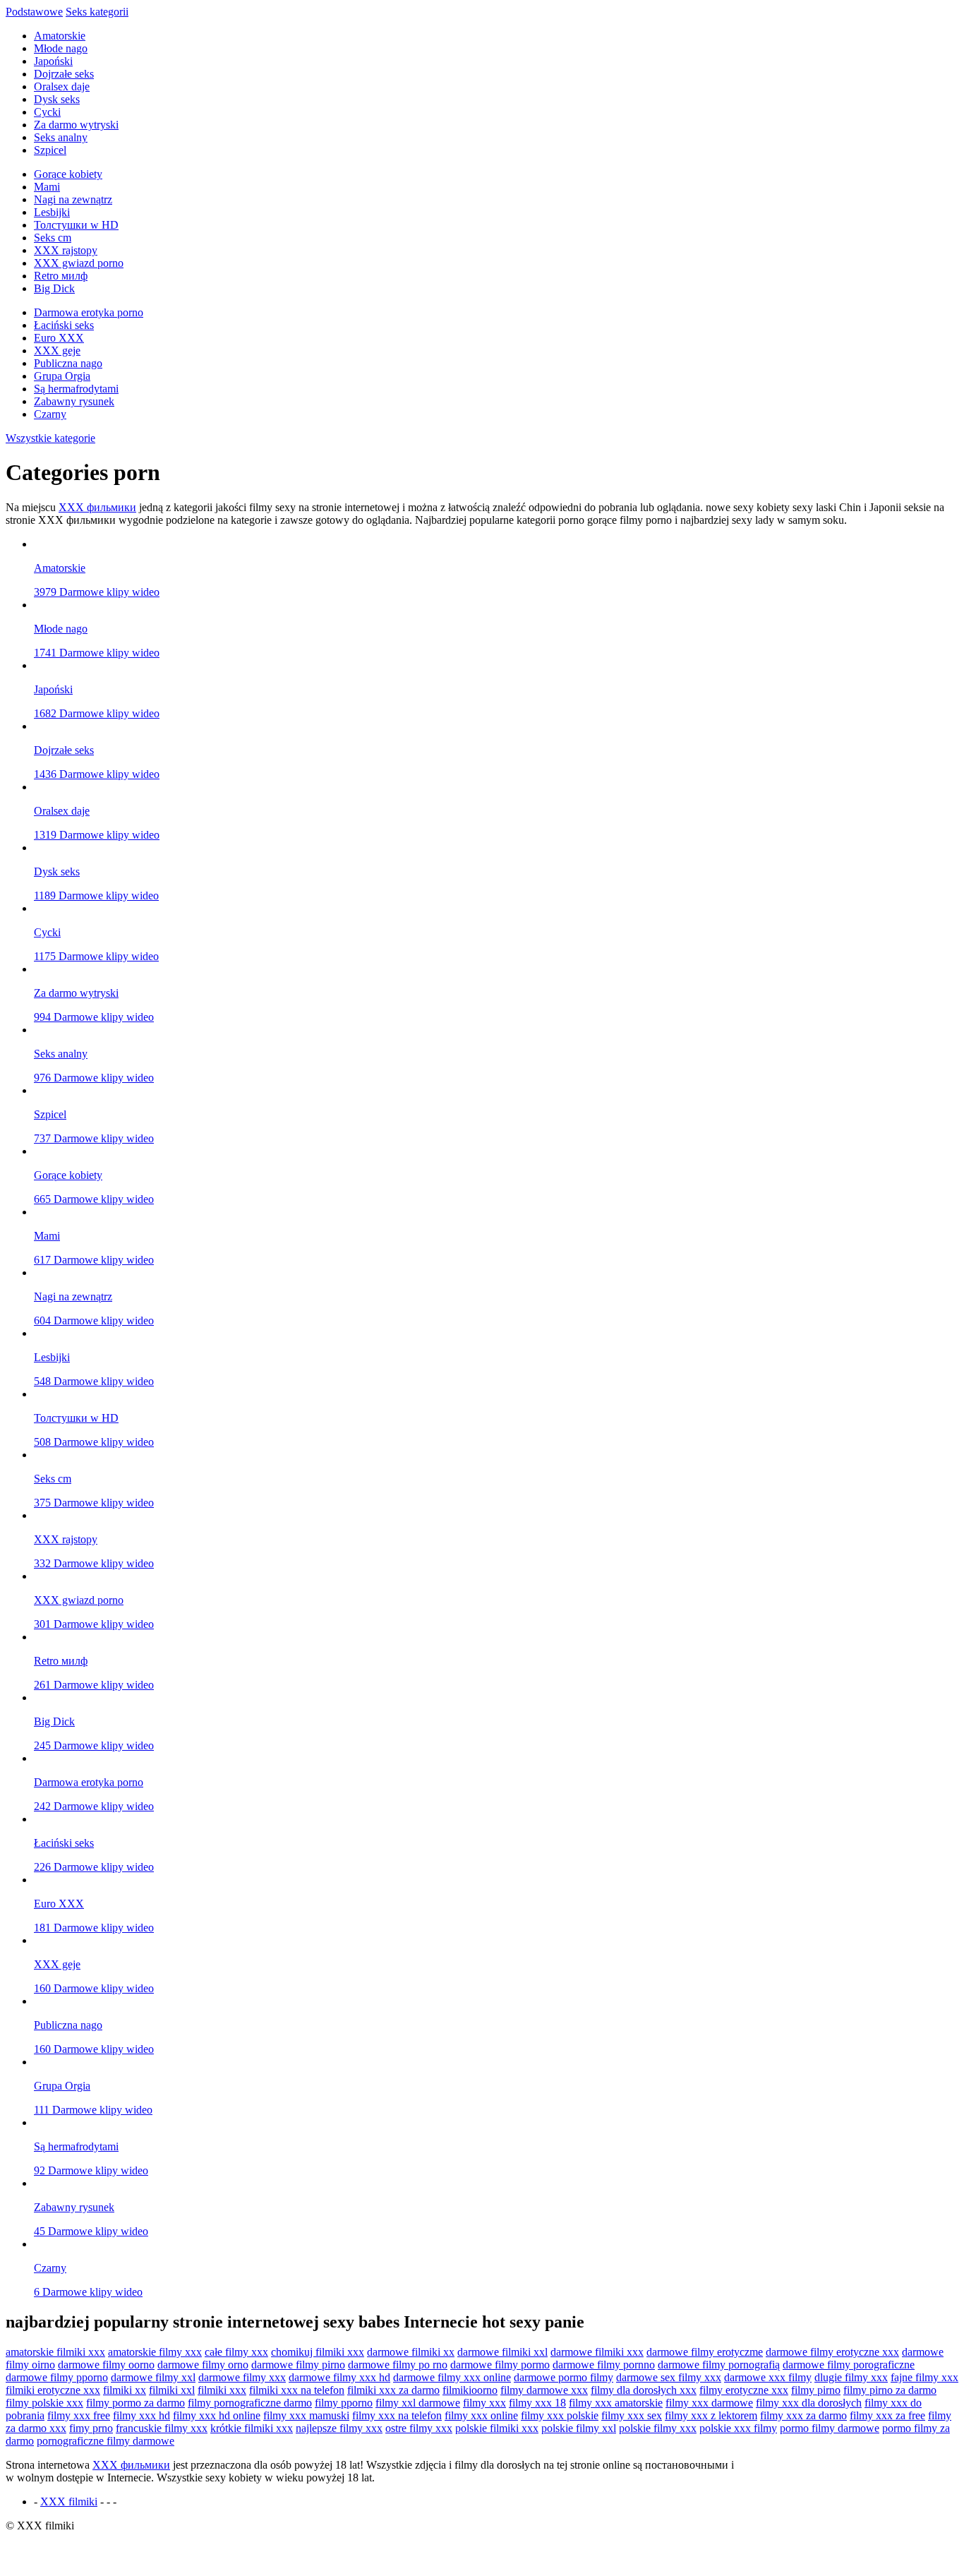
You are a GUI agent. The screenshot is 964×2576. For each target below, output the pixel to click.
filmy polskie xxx (44, 2403)
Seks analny (61, 137)
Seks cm (53, 238)
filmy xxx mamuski (306, 2415)
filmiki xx (125, 2390)
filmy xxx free (79, 2415)
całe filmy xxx (236, 2352)
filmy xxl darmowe (418, 2403)
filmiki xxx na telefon (297, 2390)
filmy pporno (344, 2403)
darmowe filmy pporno (57, 2377)
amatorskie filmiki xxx (55, 2352)
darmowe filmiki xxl (502, 2352)
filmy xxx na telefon (397, 2415)
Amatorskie (60, 36)
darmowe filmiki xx (411, 2352)
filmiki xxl (172, 2390)
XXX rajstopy (66, 250)
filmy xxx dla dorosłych (809, 2403)
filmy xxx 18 (537, 2403)
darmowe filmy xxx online (452, 2377)
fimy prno (91, 2428)
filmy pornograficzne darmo (250, 2403)
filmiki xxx (222, 2390)
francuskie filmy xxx (162, 2428)
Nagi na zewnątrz (73, 199)
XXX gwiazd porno (79, 263)
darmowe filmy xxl (153, 2377)
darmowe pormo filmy (564, 2377)
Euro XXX (59, 338)
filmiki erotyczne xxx (53, 2390)
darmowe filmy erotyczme (705, 2352)
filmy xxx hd (141, 2415)
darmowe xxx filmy (768, 2377)
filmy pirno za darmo (890, 2390)
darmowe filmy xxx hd (339, 2377)
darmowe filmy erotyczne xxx (832, 2352)
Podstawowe (34, 12)
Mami (47, 187)
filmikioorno (470, 2390)
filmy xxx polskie (560, 2415)
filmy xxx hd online (217, 2415)
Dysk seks (57, 99)
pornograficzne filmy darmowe (106, 2441)
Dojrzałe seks (64, 74)
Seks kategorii (97, 12)
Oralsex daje (62, 86)
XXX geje (57, 351)
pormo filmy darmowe (830, 2428)
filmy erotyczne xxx (744, 2390)
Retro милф (61, 276)
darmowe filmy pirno (298, 2365)
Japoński (53, 61)
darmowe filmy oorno (106, 2365)
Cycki (47, 112)
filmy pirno (816, 2390)
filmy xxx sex (632, 2415)
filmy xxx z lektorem (711, 2415)
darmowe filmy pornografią (719, 2365)
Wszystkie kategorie (50, 438)
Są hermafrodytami (76, 389)
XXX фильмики (97, 507)
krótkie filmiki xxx (252, 2428)
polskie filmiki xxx (497, 2428)
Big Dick (54, 288)
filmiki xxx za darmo (393, 2390)
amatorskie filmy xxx (155, 2352)
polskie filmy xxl (579, 2428)
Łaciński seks (64, 325)
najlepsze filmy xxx (339, 2428)
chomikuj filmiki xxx (318, 2352)
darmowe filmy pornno (604, 2365)
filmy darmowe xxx (544, 2390)
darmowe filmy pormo (500, 2365)
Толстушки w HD (76, 225)
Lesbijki (52, 212)
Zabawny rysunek (74, 401)
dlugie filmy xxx (851, 2377)
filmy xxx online (481, 2415)
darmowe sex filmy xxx (669, 2377)
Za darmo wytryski (76, 125)
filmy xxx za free (887, 2415)
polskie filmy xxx (658, 2428)
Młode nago (61, 48)
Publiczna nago (68, 363)
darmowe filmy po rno (398, 2365)
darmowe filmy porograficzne (849, 2365)
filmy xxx (484, 2403)
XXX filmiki (69, 2502)
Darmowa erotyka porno (89, 312)
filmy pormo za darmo (135, 2403)
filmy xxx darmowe (709, 2403)
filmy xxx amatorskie (616, 2403)
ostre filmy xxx (419, 2428)
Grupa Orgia (62, 376)
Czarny (50, 414)
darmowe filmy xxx (242, 2377)
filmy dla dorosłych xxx (644, 2390)
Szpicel (50, 150)
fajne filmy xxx (924, 2377)
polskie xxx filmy (738, 2428)
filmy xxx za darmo (803, 2415)
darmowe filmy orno (203, 2365)
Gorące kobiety (68, 174)
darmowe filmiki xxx (597, 2352)
